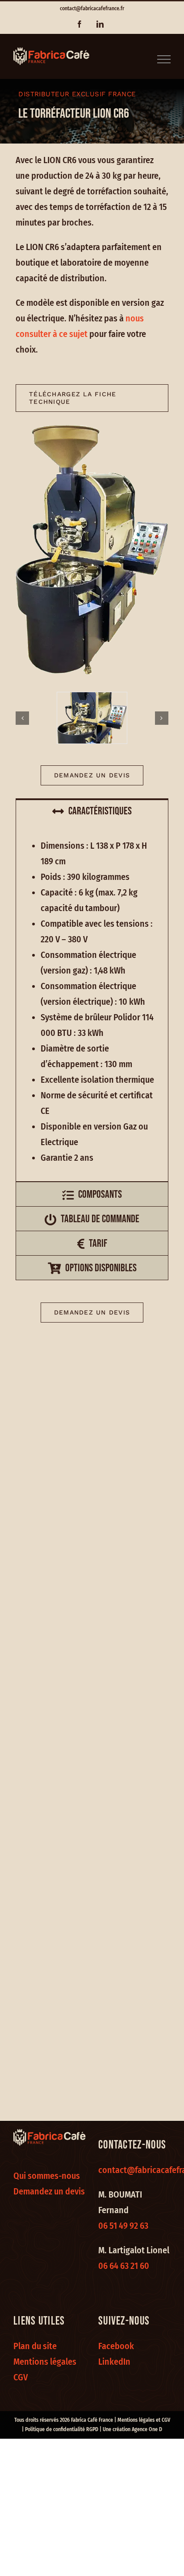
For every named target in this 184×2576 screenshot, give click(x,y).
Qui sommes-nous (47, 2176)
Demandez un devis (49, 2191)
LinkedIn (114, 2362)
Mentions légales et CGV (144, 2420)
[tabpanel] (92, 1002)
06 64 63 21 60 (124, 2266)
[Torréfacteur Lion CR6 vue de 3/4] (92, 718)
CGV (21, 2377)
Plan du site (35, 2346)
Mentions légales (45, 2362)
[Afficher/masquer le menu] (164, 59)
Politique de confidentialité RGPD (62, 2429)
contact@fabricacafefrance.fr (92, 8)
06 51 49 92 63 (123, 2226)
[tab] (92, 811)
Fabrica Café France (92, 2420)
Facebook (116, 2346)
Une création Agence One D (132, 2429)
